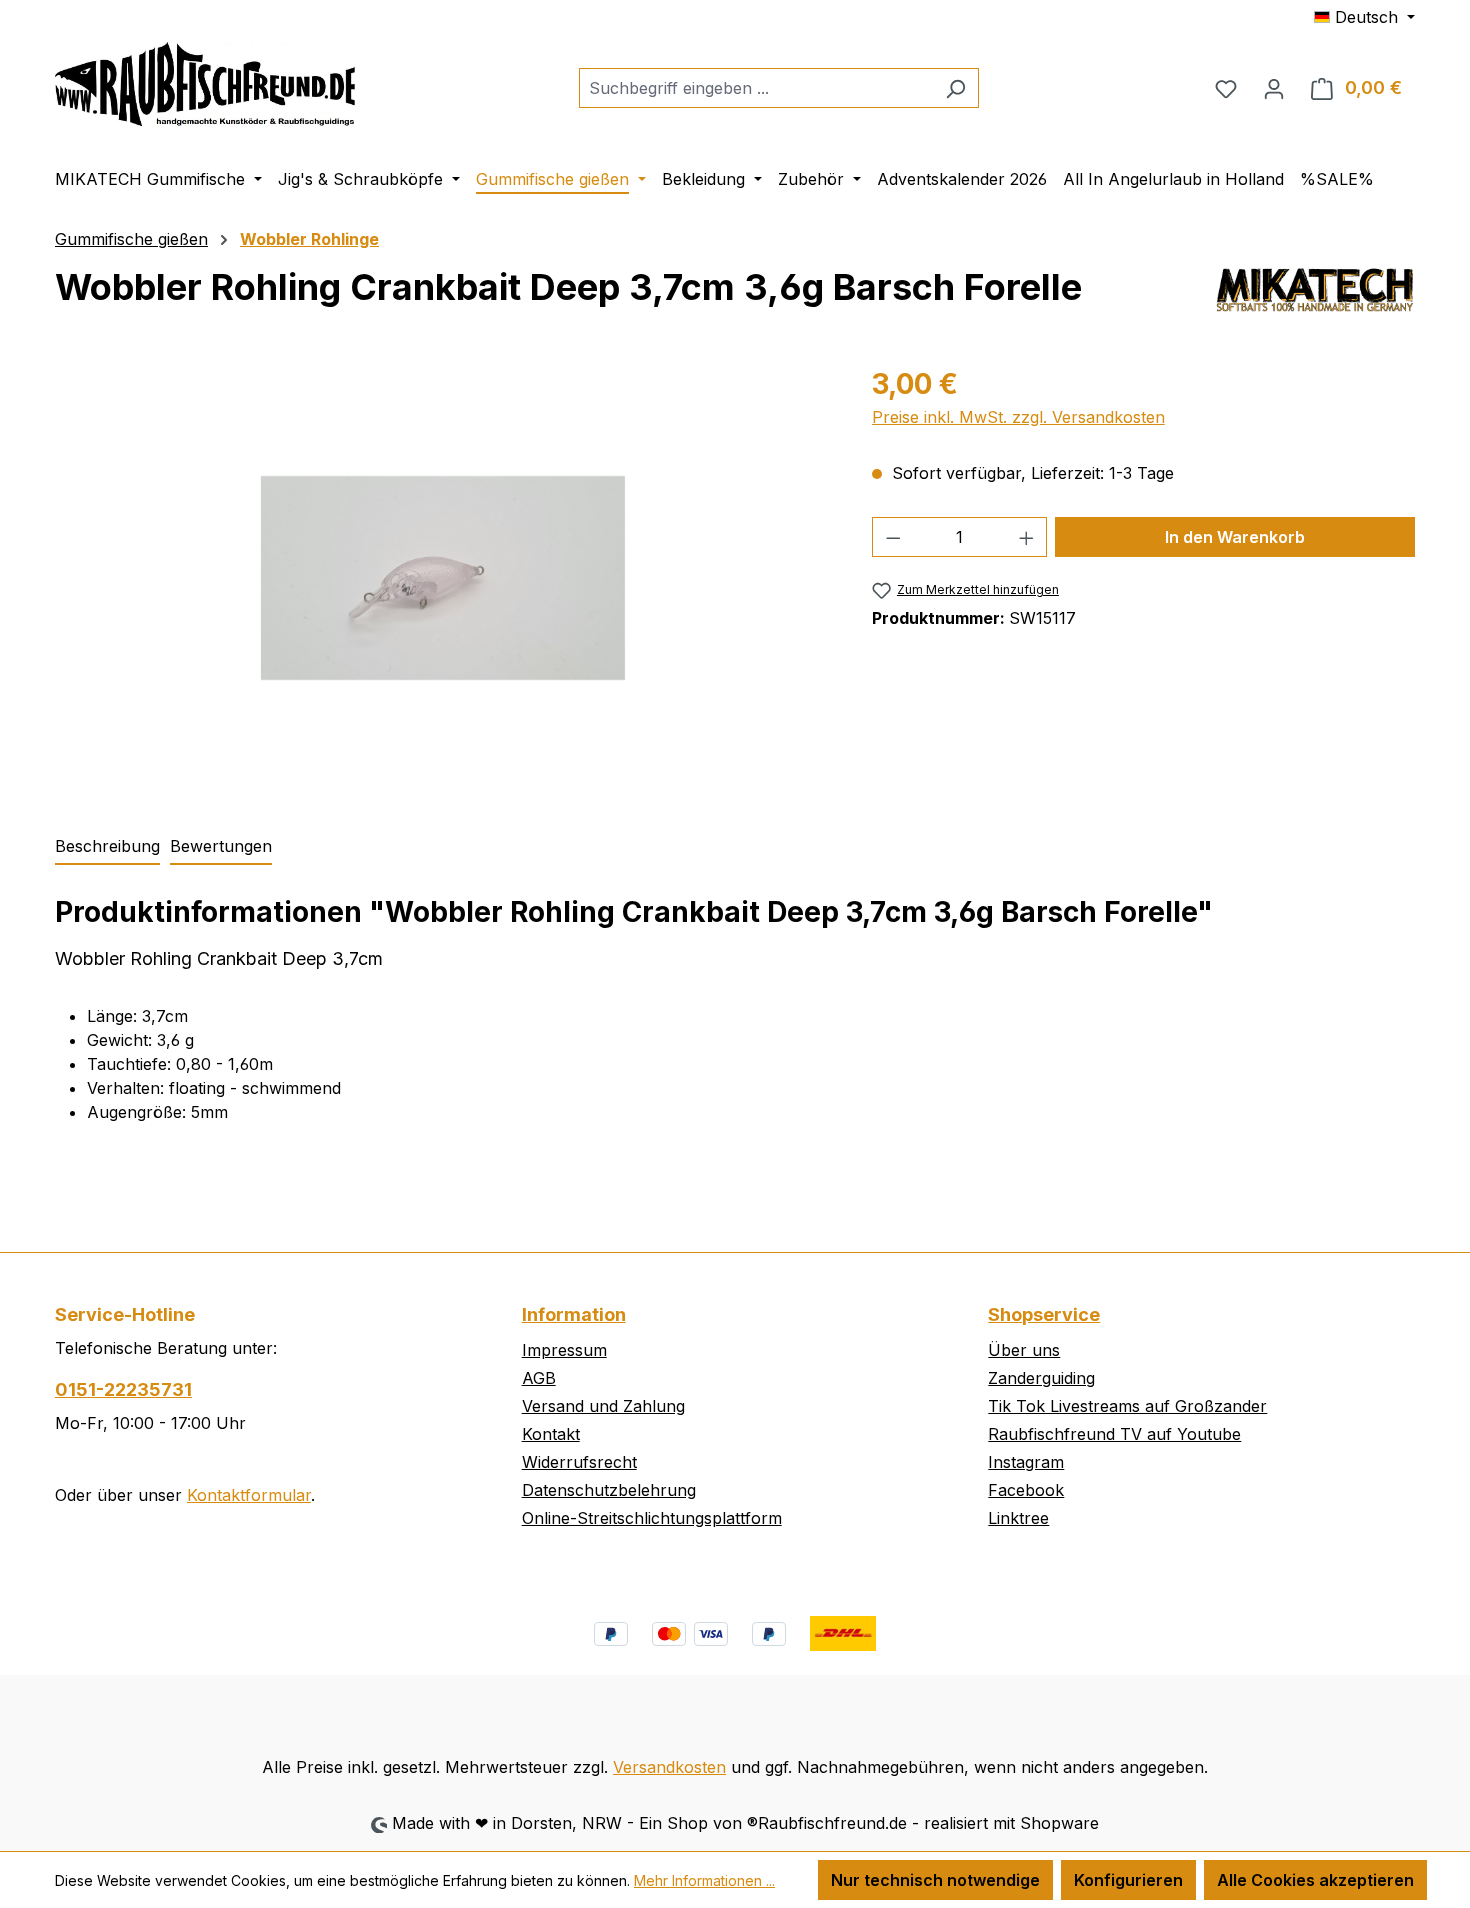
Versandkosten (669, 1767)
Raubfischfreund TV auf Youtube (1114, 1434)
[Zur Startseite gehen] (205, 84)
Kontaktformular (249, 1495)
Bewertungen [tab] (221, 846)
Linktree (1018, 1518)
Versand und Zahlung (603, 1406)
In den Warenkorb (1235, 537)
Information (574, 1314)
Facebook (1026, 1490)
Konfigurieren (1128, 1880)
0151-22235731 (123, 1389)
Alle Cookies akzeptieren (1315, 1880)
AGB (539, 1378)
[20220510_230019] (442, 578)
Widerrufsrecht (579, 1462)
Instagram (1026, 1462)
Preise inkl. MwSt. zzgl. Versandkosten (1018, 417)
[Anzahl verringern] (893, 537)
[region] (443, 578)
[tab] (107, 847)
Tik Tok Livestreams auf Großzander (1127, 1406)
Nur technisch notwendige (935, 1880)
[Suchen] (955, 88)
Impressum (564, 1350)
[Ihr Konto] (1274, 88)
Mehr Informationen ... (704, 1880)
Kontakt (551, 1434)
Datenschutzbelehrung (609, 1490)
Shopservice (1044, 1314)
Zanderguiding (1041, 1378)
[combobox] (756, 88)
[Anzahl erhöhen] (1027, 537)
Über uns (1024, 1350)
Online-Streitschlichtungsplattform (652, 1518)
